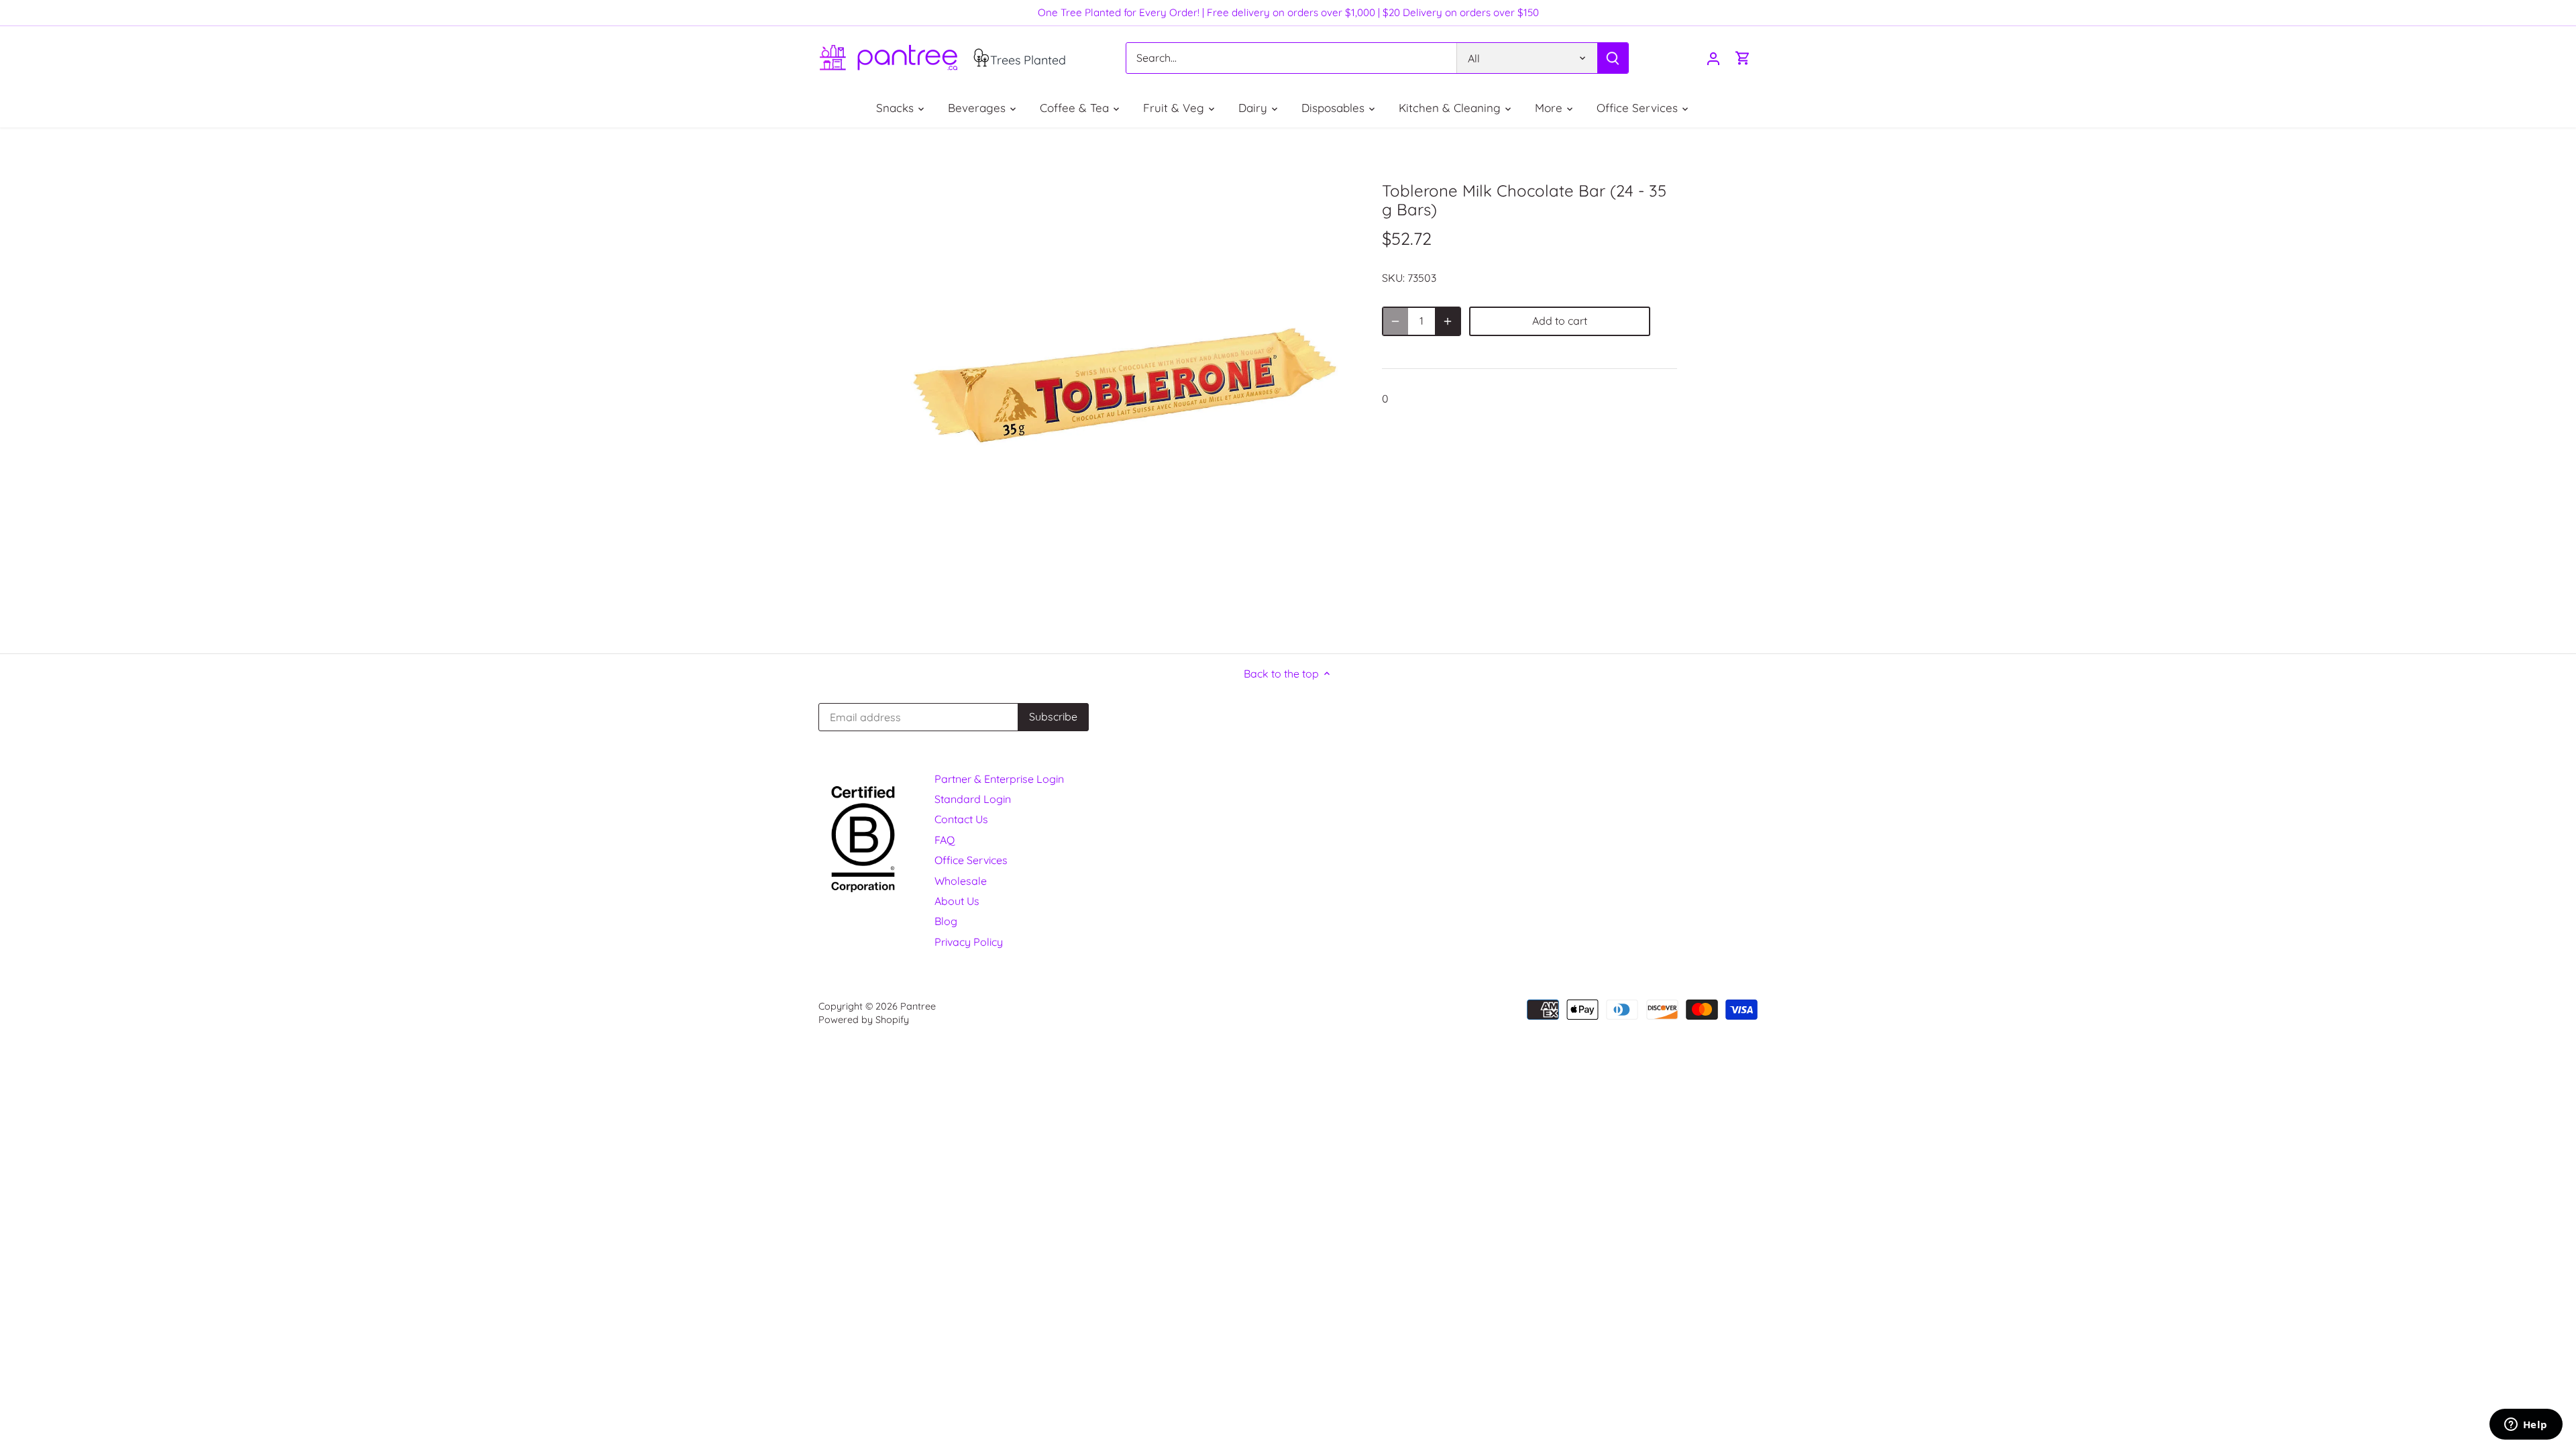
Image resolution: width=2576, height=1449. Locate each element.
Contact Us (961, 819)
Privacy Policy (969, 942)
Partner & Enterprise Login (999, 779)
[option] (1124, 390)
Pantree (918, 1006)
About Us (957, 901)
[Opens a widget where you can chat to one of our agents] (2526, 1426)
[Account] (1713, 58)
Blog (946, 921)
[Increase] (1448, 321)
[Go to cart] (1743, 58)
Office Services (971, 860)
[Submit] (1613, 58)
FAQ (945, 840)
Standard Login (973, 799)
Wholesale (961, 881)
